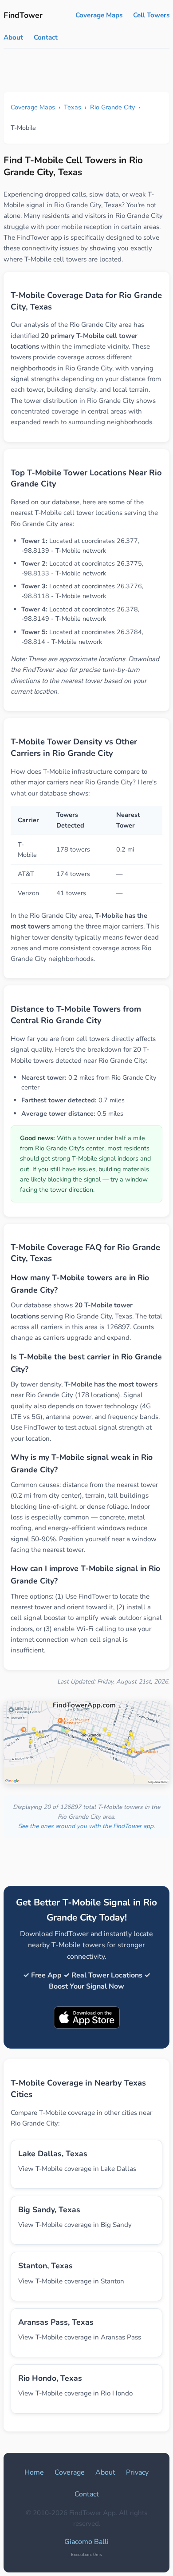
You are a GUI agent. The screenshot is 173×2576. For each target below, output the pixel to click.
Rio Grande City (112, 107)
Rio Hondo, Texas (50, 2378)
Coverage (70, 2472)
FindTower (23, 15)
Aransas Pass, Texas (56, 2322)
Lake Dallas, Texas (53, 2154)
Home (34, 2472)
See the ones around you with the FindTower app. (86, 1826)
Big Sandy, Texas (49, 2210)
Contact (46, 37)
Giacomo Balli (86, 2542)
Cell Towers (151, 15)
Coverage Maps (99, 15)
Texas (73, 107)
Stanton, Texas (45, 2266)
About (13, 37)
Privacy (137, 2472)
